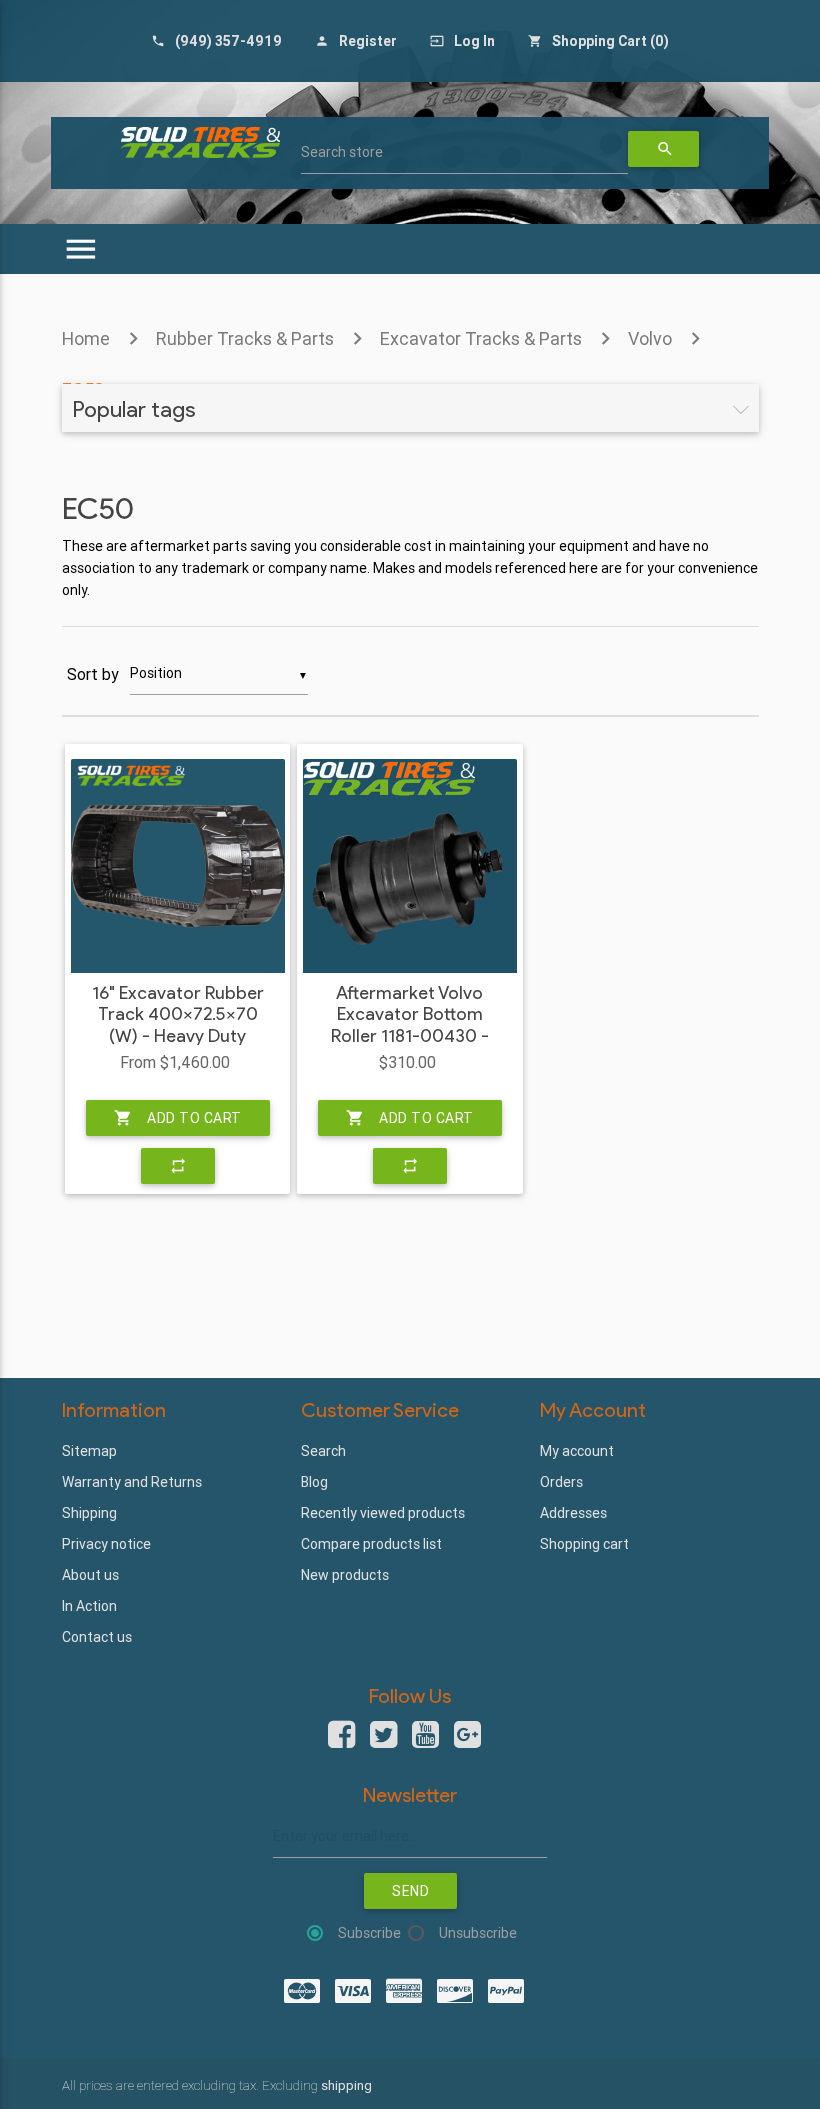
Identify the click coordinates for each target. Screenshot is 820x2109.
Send (410, 1891)
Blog (314, 1482)
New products (345, 1575)
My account (577, 1451)
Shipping (89, 1513)
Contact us (97, 1637)
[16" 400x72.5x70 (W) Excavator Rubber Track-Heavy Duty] (178, 866)
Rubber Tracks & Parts (245, 338)
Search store (342, 152)
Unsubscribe (478, 1933)
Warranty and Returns (132, 1482)
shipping (346, 2085)
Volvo (650, 338)
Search (323, 1451)
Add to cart (178, 1118)
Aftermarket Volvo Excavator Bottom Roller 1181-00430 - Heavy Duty (410, 1026)
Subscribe (369, 1933)
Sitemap (89, 1451)
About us (90, 1575)
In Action (89, 1606)
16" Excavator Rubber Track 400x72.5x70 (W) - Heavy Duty (178, 1015)
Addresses (573, 1513)
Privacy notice (106, 1544)
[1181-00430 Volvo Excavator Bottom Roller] (410, 866)
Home (86, 338)
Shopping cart (584, 1544)
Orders (561, 1482)
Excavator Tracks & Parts (481, 338)
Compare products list (371, 1544)
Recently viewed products (383, 1513)
